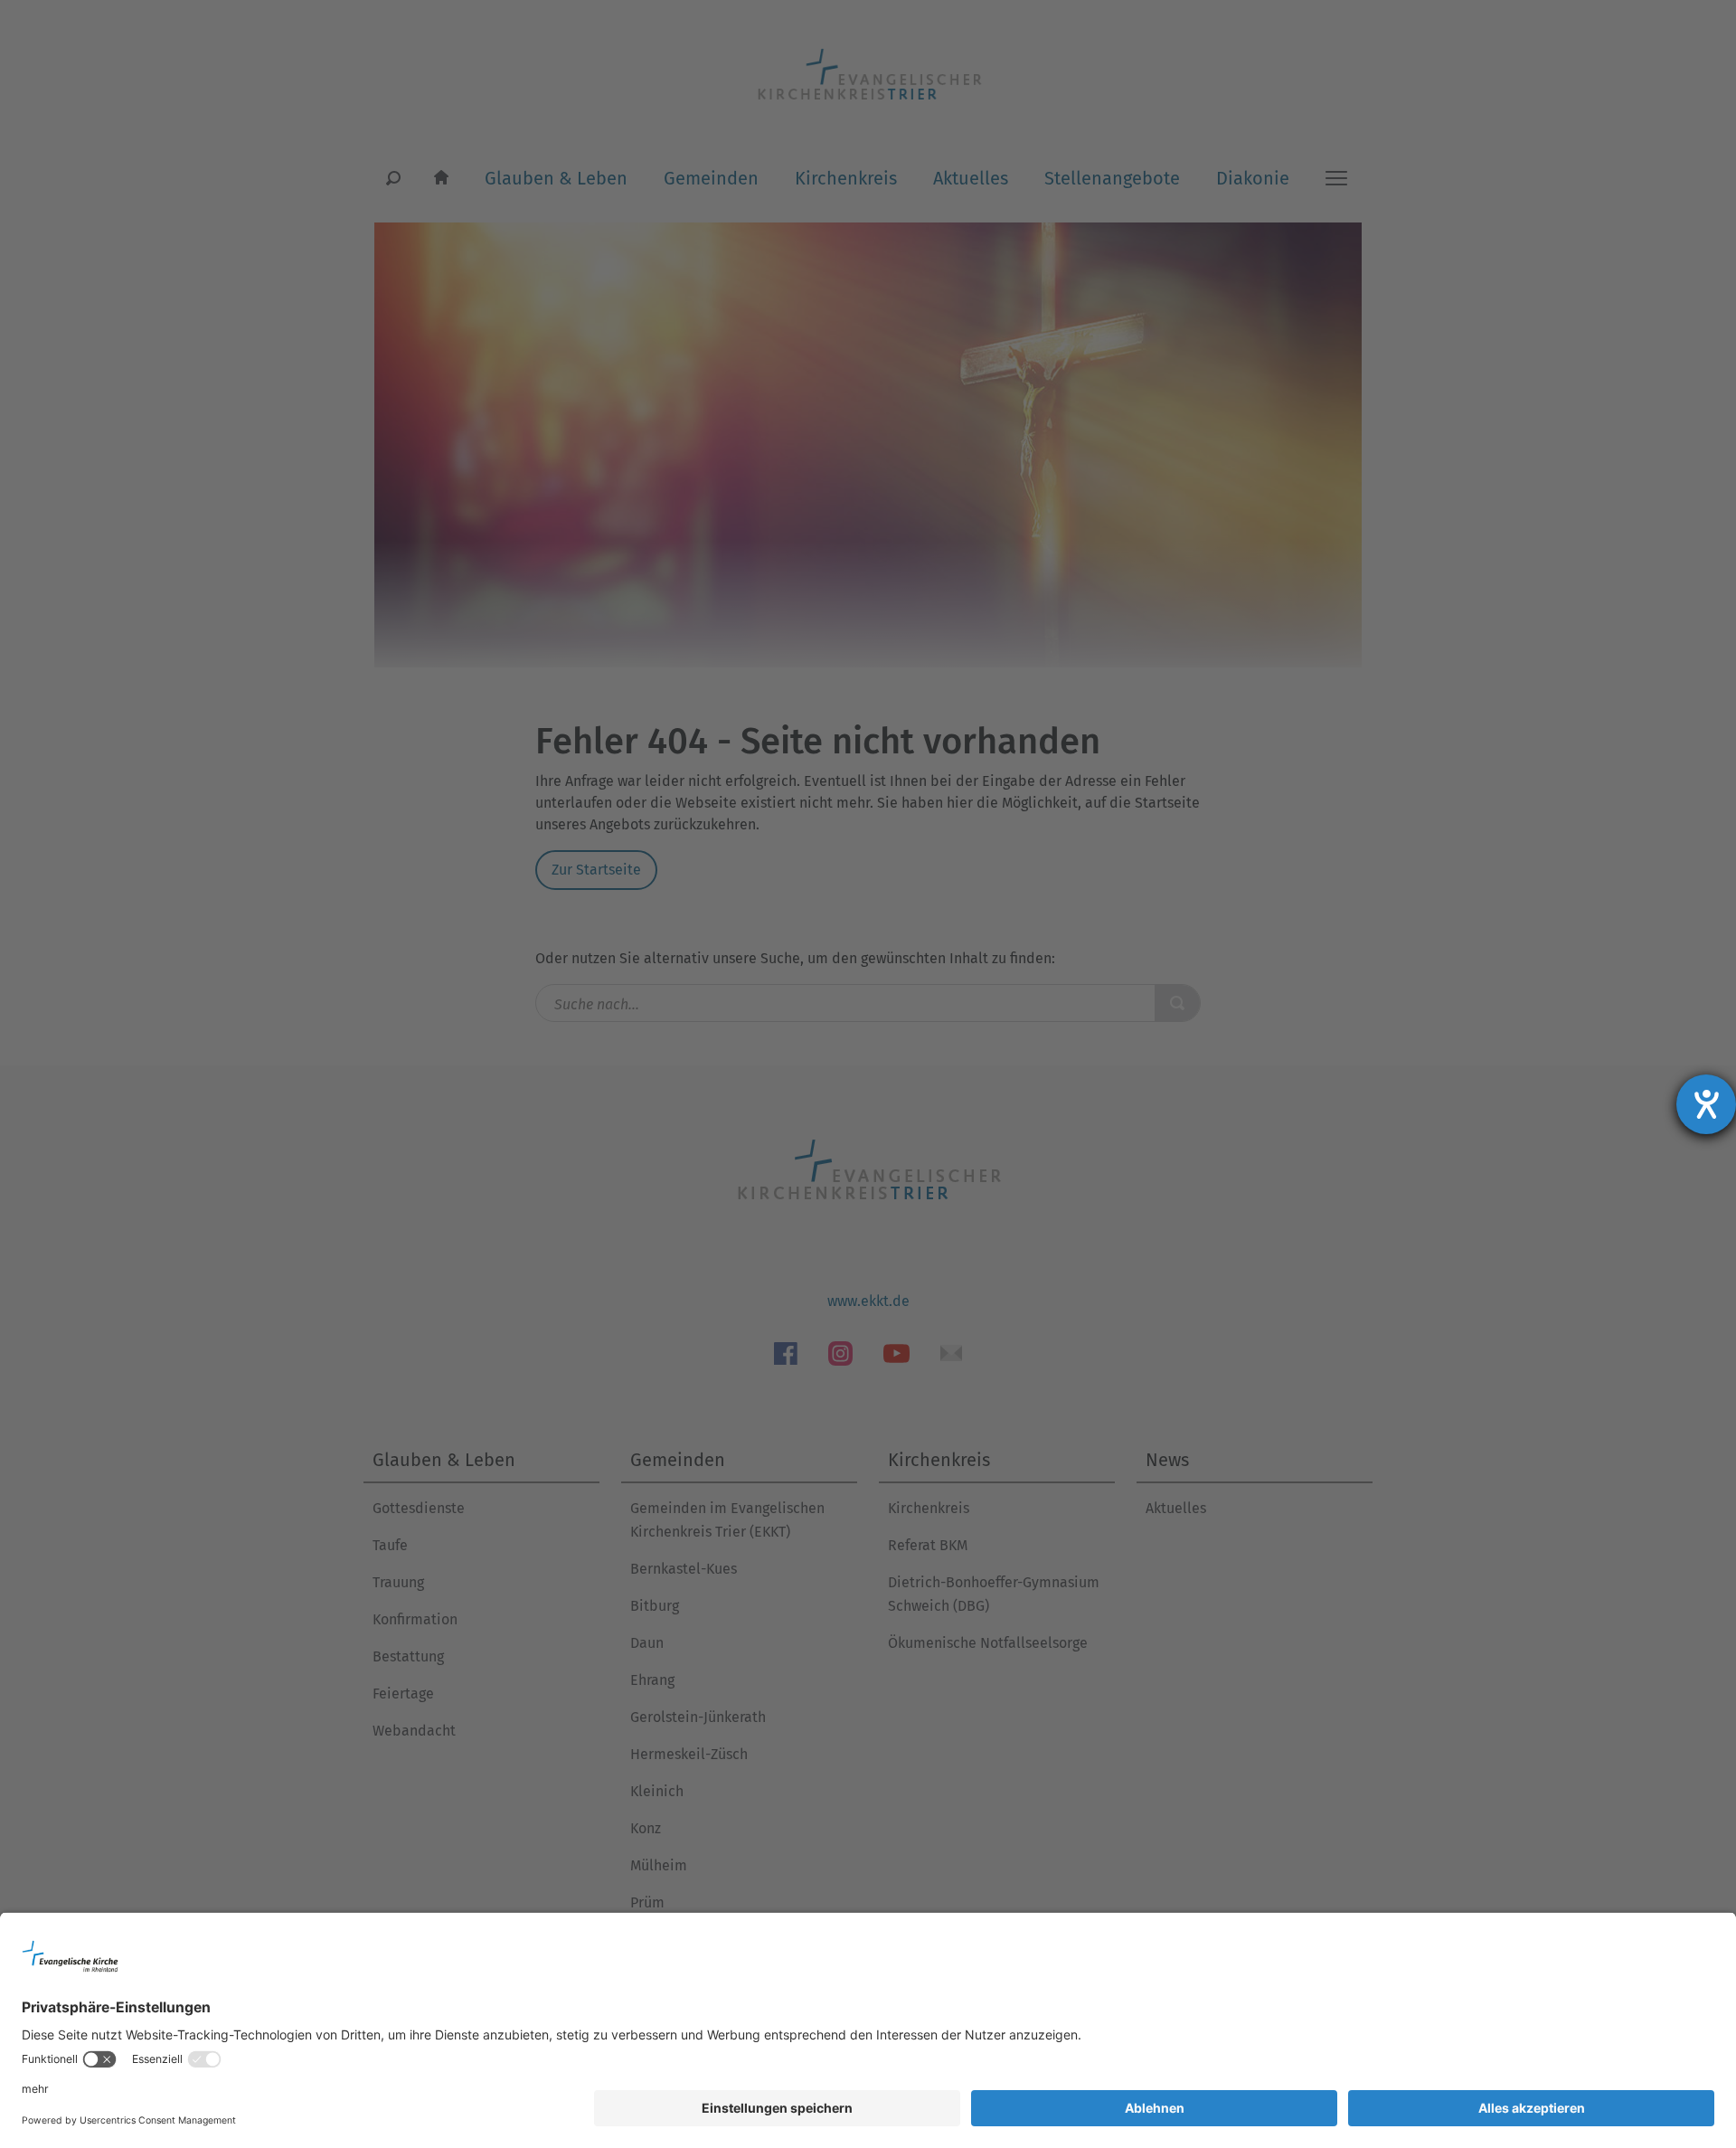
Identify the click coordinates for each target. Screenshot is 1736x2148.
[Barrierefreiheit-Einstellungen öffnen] (1706, 1104)
